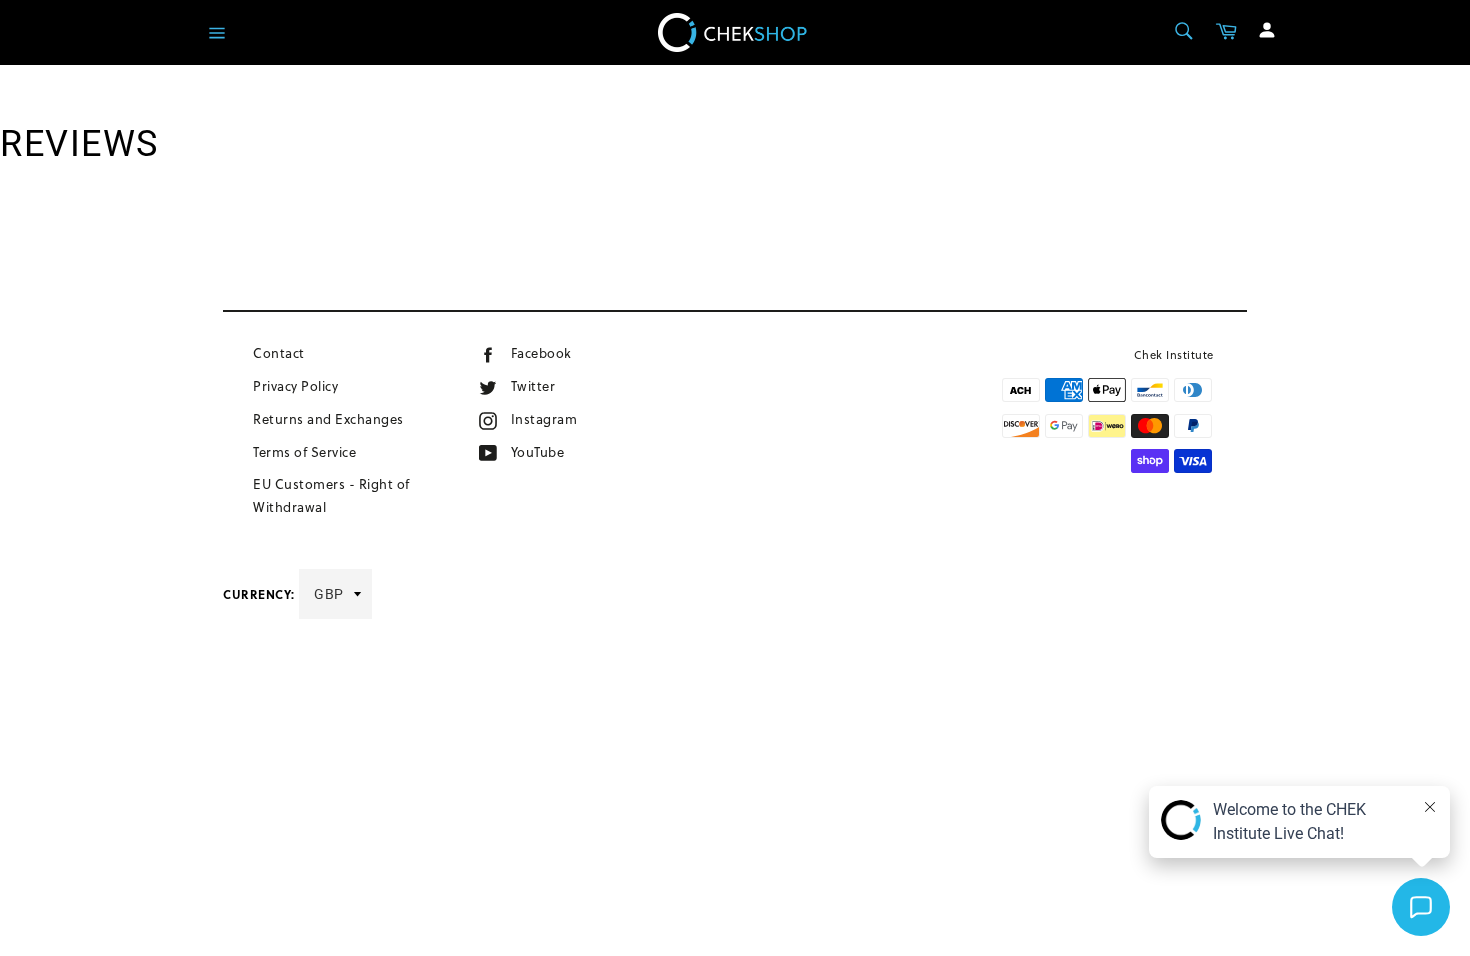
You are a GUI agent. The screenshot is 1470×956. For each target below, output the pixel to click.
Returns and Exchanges (328, 419)
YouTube (562, 451)
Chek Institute (1174, 355)
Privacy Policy (295, 386)
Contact (279, 353)
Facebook (569, 352)
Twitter (553, 385)
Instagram (575, 418)
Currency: (259, 594)
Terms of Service (304, 452)
